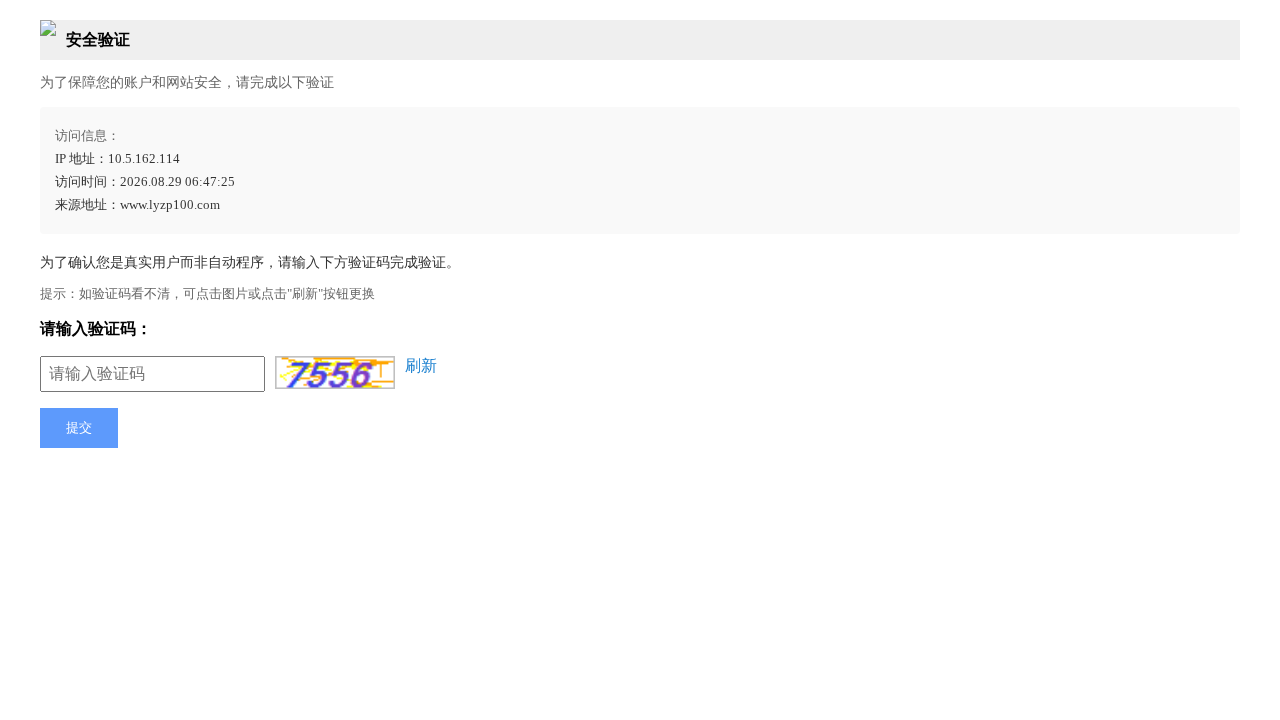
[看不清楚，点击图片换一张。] (335, 372)
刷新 (421, 365)
